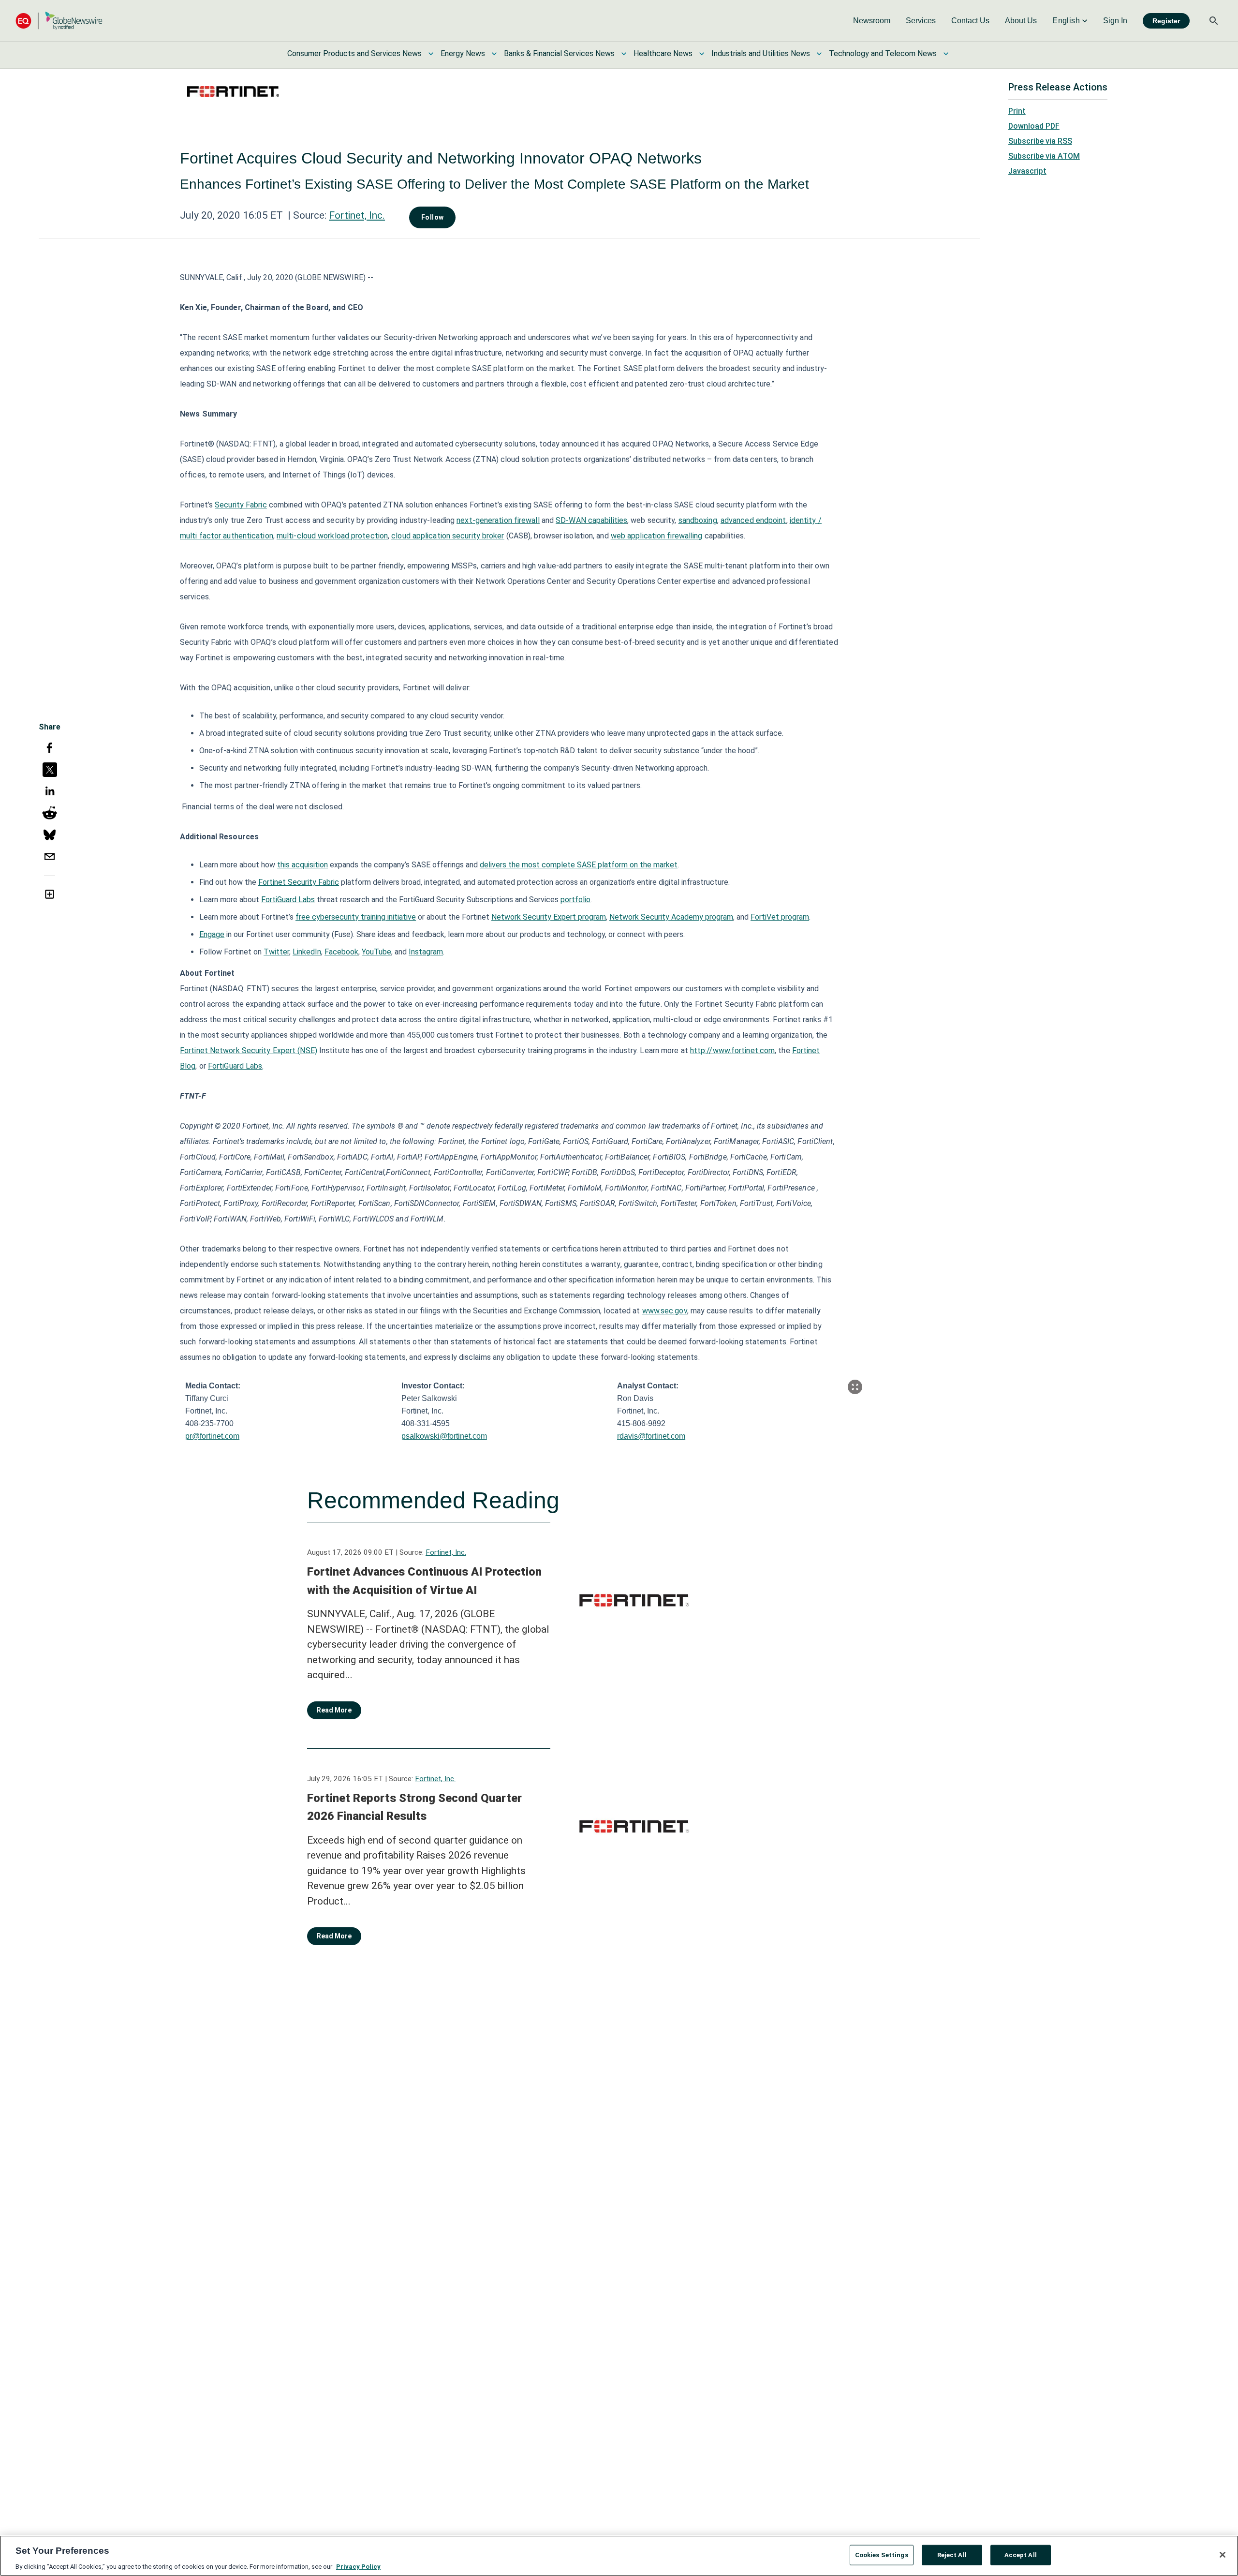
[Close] (1223, 2555)
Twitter (276, 952)
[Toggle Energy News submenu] (494, 54)
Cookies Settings (882, 2554)
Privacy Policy (358, 2566)
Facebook (341, 952)
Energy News (463, 53)
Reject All (952, 2554)
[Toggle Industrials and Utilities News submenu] (819, 54)
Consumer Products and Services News (354, 53)
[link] (872, 21)
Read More (334, 1710)
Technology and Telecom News (883, 53)
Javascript (1027, 171)
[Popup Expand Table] (855, 1387)
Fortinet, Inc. (357, 215)
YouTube (376, 952)
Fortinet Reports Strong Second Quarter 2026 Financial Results (414, 1807)
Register (1166, 21)
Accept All (1021, 2554)
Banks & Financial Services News (559, 53)
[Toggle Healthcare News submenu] (702, 54)
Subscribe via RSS (1040, 141)
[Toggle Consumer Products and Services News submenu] (431, 54)
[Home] (59, 21)
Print (1017, 111)
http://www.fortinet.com (732, 1050)
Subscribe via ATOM (1044, 156)
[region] (619, 2556)
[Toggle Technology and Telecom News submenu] (946, 54)
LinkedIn (307, 952)
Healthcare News (663, 53)
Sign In (1115, 21)
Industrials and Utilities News (761, 53)
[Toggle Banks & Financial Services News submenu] (624, 54)
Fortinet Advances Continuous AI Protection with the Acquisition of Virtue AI (424, 1581)
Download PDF (1034, 126)
